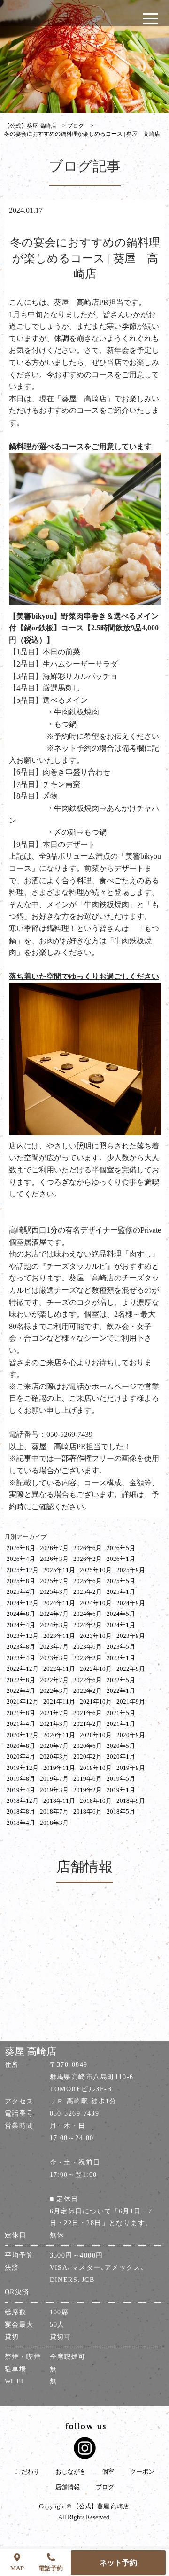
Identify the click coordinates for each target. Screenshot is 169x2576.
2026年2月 (88, 1559)
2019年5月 (121, 1779)
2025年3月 (54, 1592)
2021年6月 (88, 1713)
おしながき (71, 2472)
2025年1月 (121, 1592)
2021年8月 (21, 1713)
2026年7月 (54, 1548)
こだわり (27, 2472)
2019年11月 (59, 1768)
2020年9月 (131, 1735)
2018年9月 (131, 1801)
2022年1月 (121, 1691)
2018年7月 (54, 1812)
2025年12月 (23, 1570)
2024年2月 (88, 1625)
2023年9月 (131, 1636)
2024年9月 (131, 1603)
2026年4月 (21, 1559)
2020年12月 (23, 1735)
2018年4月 (21, 1823)
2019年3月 (54, 1790)
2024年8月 (21, 1614)
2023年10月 (96, 1636)
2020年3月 (54, 1757)
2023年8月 (21, 1647)
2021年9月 (131, 1702)
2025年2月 (88, 1592)
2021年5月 (121, 1713)
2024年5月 (121, 1614)
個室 (108, 2472)
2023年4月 (21, 1658)
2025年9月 (131, 1570)
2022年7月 (54, 1680)
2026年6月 (88, 1548)
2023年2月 (88, 1658)
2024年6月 (88, 1614)
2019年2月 (88, 1790)
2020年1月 (121, 1757)
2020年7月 (54, 1746)
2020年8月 (21, 1746)
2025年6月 (88, 1581)
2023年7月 (54, 1647)
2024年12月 (23, 1603)
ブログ (105, 2487)
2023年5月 (121, 1647)
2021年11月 (59, 1702)
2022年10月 (96, 1669)
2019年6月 (88, 1779)
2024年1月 (121, 1625)
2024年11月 (59, 1603)
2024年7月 (54, 1614)
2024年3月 (54, 1625)
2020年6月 (88, 1746)
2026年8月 (21, 1548)
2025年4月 (21, 1592)
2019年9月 (131, 1768)
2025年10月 (96, 1570)
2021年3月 (54, 1724)
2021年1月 (121, 1724)
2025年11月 (59, 1570)
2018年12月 (23, 1801)
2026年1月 (121, 1559)
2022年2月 (88, 1691)
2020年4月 (21, 1757)
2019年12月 (23, 1768)
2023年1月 (121, 1658)
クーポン (142, 2472)
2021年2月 (88, 1724)
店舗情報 (68, 2487)
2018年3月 (54, 1823)
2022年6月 (88, 1680)
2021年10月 (96, 1702)
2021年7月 (54, 1713)
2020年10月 (96, 1735)
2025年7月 (54, 1581)
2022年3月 (54, 1691)
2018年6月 (88, 1812)
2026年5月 (121, 1548)
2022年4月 (21, 1691)
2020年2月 (88, 1757)
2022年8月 (21, 1680)
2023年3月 (54, 1658)
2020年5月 (121, 1746)
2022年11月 (59, 1669)
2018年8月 (21, 1812)
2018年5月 (121, 1812)
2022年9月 (131, 1669)
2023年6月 (88, 1647)
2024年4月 (21, 1625)
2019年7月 (54, 1779)
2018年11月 (59, 1801)
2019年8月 (21, 1779)
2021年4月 (21, 1724)
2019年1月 (121, 1790)
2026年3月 (54, 1559)
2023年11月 (59, 1636)
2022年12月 (23, 1669)
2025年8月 (21, 1581)
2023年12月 (23, 1636)
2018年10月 (96, 1801)
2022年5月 (121, 1680)
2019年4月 (21, 1790)
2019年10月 (96, 1768)
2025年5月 (121, 1581)
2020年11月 (59, 1735)
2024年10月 (96, 1603)
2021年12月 (23, 1702)
